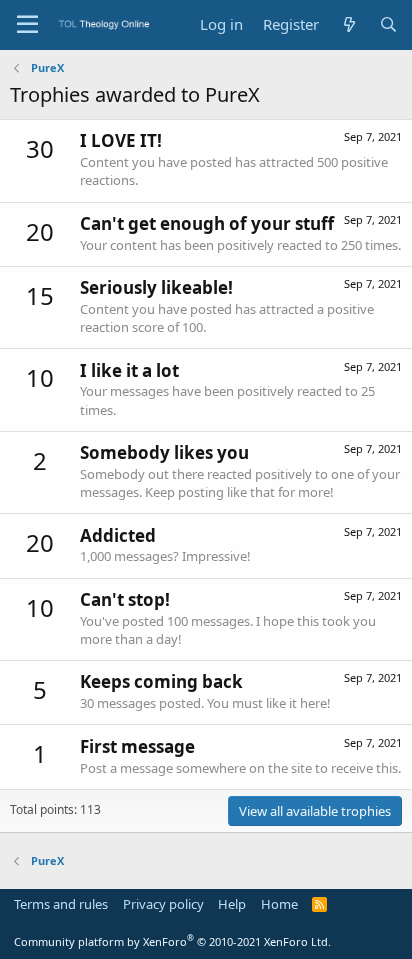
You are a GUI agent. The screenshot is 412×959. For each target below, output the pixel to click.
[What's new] (348, 24)
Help (232, 904)
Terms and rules (61, 904)
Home (279, 904)
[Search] (388, 24)
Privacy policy (163, 904)
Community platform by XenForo (172, 941)
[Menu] (27, 25)
